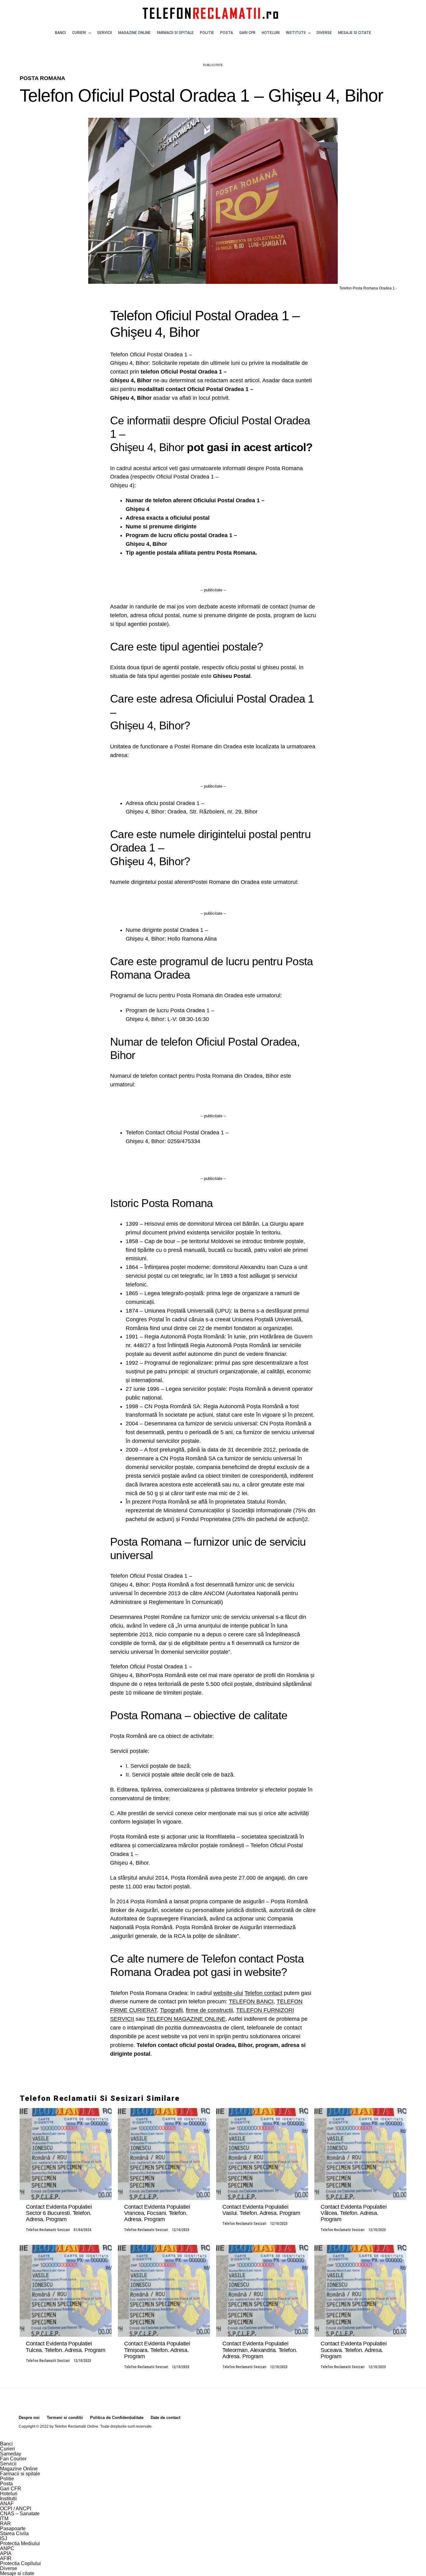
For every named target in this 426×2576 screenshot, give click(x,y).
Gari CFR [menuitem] (11, 2489)
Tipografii (171, 2010)
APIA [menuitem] (6, 2553)
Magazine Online (134, 33)
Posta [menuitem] (6, 2484)
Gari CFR (247, 33)
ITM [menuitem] (4, 2519)
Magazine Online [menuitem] (19, 2469)
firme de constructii (209, 2010)
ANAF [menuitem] (7, 2504)
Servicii (104, 33)
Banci (60, 33)
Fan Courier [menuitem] (13, 2459)
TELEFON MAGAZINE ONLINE (186, 2019)
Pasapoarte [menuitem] (13, 2528)
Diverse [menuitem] (9, 2568)
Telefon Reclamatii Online (76, 2426)
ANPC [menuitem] (7, 2548)
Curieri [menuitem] (7, 2449)
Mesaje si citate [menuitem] (17, 2573)
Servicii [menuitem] (8, 2464)
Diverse (324, 33)
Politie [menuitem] (7, 2479)
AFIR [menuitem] (6, 2558)
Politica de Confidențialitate (117, 2418)
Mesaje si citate (355, 33)
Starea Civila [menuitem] (14, 2533)
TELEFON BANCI (251, 2001)
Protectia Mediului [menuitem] (20, 2543)
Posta (227, 33)
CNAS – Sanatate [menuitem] (20, 2514)
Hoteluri (271, 33)
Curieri (79, 33)
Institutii (296, 33)
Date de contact (165, 2418)
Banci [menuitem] (6, 2444)
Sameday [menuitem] (11, 2454)
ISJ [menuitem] (4, 2538)
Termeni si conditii (65, 2418)
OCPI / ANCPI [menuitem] (16, 2509)
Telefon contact (263, 1993)
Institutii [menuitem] (8, 2499)
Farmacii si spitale (175, 33)
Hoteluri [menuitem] (9, 2494)
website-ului (228, 1993)
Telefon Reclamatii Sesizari (48, 2230)
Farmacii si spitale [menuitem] (20, 2474)
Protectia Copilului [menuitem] (20, 2563)
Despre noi (29, 2418)
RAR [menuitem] (5, 2524)
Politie (207, 33)
